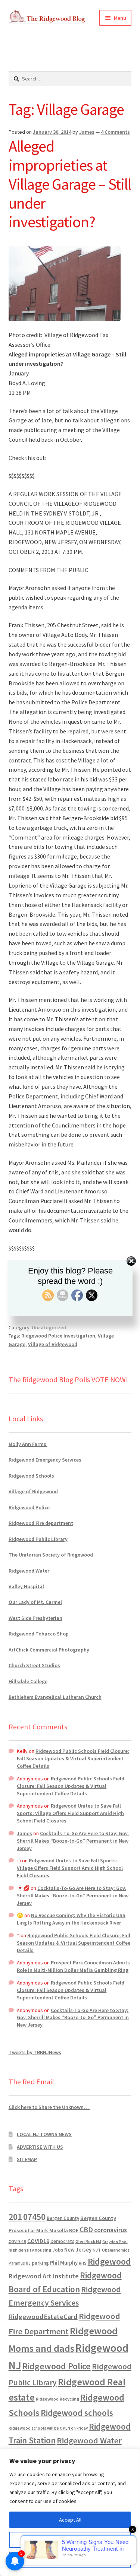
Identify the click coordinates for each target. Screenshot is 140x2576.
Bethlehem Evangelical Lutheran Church (55, 1697)
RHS (83, 2263)
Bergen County (63, 2218)
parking (40, 2263)
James (87, 132)
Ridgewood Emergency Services (45, 1460)
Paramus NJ (20, 2263)
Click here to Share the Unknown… (49, 2107)
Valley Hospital (26, 1586)
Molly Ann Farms (28, 1444)
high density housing (30, 2250)
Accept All (70, 2520)
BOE (74, 2230)
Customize (70, 2540)
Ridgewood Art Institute (44, 2276)
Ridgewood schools (77, 2413)
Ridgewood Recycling (57, 2399)
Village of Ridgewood (53, 1344)
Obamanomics (116, 2250)
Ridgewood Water (29, 1571)
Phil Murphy (64, 2263)
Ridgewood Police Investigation (58, 1336)
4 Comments (115, 132)
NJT (97, 2250)
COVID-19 (17, 2242)
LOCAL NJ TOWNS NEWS (44, 2134)
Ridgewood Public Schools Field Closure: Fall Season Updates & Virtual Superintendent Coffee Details (73, 1758)
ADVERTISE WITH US (40, 2147)
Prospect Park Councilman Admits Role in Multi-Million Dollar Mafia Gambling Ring (73, 1966)
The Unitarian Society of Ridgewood (51, 1555)
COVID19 (38, 2241)
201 (15, 2217)
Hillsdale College (28, 1681)
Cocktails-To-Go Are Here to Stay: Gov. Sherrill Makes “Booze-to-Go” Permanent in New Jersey (73, 1841)
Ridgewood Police (29, 1507)
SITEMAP (27, 2159)
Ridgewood (109, 2261)
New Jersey (78, 2250)
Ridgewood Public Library (38, 1539)
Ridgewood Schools (31, 1476)
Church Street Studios (34, 1665)
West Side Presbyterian (35, 1618)
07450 (34, 2217)
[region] (70, 2512)
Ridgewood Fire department (41, 1523)
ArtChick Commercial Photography (49, 1650)
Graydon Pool (115, 2242)
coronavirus (111, 2230)
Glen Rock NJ (88, 2241)
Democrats (62, 2241)
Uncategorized (49, 1327)
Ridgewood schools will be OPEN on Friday (48, 2428)
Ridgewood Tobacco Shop (39, 1634)
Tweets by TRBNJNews (35, 2052)
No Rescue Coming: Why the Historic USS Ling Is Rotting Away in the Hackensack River (71, 1919)
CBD (86, 2230)
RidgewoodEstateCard (43, 2317)
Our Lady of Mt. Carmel (35, 1602)
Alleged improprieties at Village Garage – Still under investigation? (70, 184)
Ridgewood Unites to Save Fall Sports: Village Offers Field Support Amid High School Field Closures (70, 1813)
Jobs (58, 2250)
